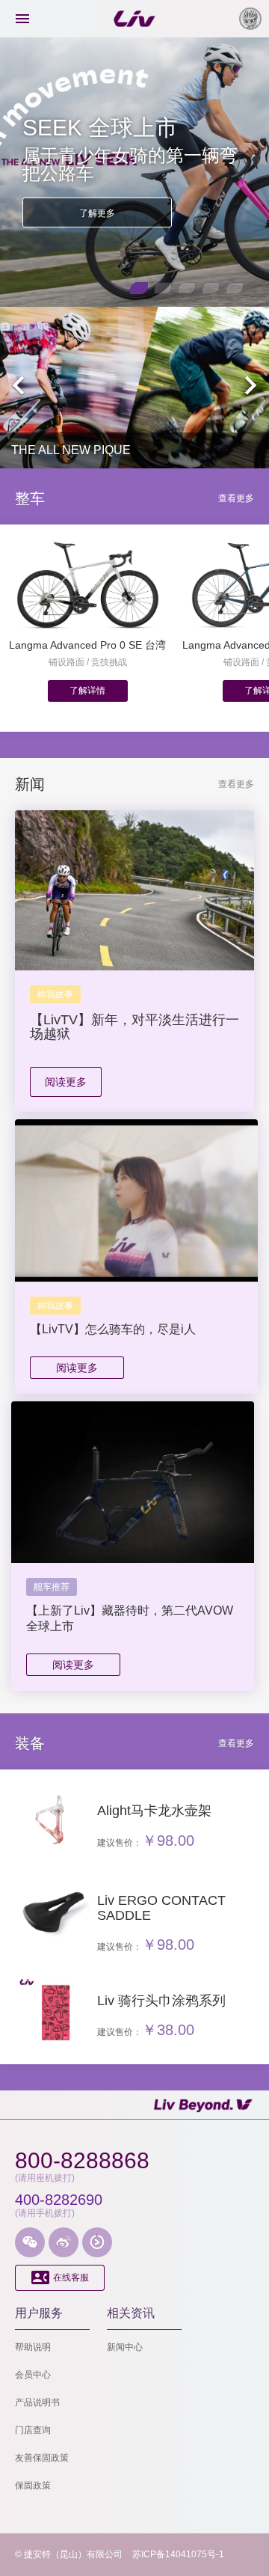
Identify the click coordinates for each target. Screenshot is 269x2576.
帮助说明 (33, 2347)
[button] (139, 288)
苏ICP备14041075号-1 (178, 2554)
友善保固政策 (42, 2458)
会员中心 (33, 2375)
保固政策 (33, 2485)
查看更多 (236, 498)
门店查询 (33, 2430)
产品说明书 (37, 2402)
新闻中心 (125, 2347)
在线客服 (60, 2277)
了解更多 (97, 213)
